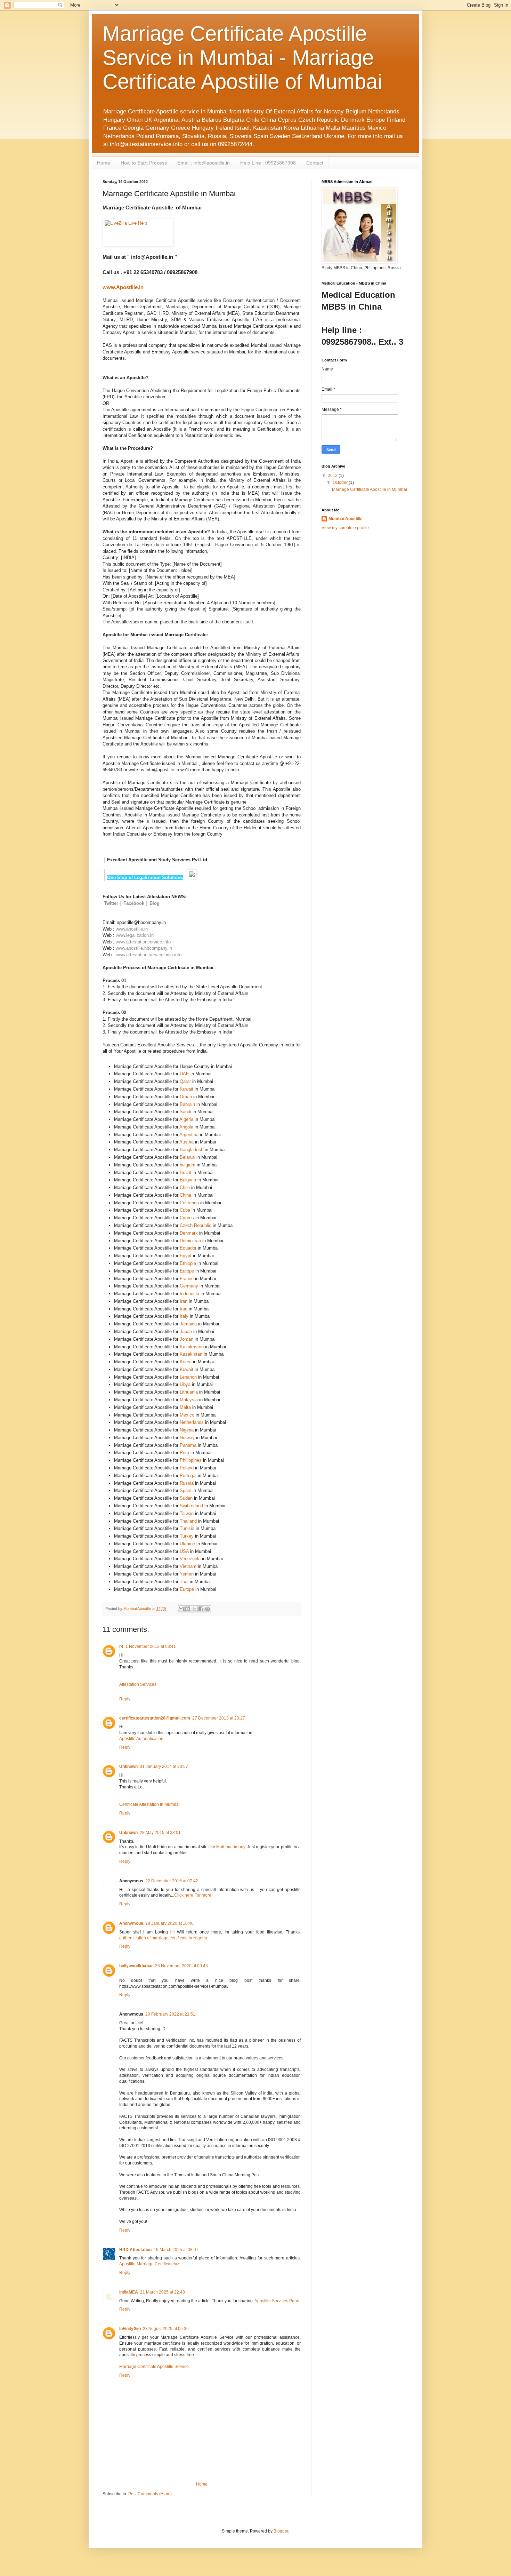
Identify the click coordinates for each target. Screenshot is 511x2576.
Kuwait (186, 1089)
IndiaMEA (129, 2292)
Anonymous (131, 1923)
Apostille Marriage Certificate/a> (149, 2264)
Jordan (186, 1339)
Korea (186, 1362)
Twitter (111, 903)
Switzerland (191, 1506)
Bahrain (187, 1104)
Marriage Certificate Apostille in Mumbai (370, 489)
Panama (188, 1445)
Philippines (191, 1460)
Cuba (185, 1210)
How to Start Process (144, 163)
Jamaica (188, 1324)
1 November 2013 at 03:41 (151, 1646)
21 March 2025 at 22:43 (163, 2292)
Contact (315, 163)
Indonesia (189, 1294)
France (187, 1279)
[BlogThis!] (188, 1609)
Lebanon (188, 1377)
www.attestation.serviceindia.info (149, 955)
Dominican (190, 1241)
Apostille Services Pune (277, 2301)
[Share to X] (194, 1609)
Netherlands (192, 1422)
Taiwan (187, 1513)
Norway (187, 1438)
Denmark (189, 1233)
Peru (184, 1453)
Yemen (187, 1574)
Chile (185, 1187)
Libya (185, 1384)
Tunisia (187, 1528)
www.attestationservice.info (143, 942)
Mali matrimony (230, 1847)
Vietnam (188, 1566)
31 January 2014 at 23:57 (164, 1766)
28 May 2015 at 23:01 (160, 1833)
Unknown (128, 1766)
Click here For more (193, 1895)
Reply (125, 1699)
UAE (184, 1074)
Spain (185, 1490)
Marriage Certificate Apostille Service (154, 2367)
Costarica (189, 1203)
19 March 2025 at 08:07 (176, 2250)
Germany (189, 1286)
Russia (187, 1483)
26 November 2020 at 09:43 (181, 1966)
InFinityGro (130, 2329)
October (341, 482)
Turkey (187, 1536)
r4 (121, 1646)
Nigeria (187, 1430)
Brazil (185, 1173)
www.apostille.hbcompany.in (144, 948)
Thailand (188, 1521)
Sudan (186, 1498)
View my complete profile (345, 528)
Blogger (281, 2531)
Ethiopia (188, 1263)
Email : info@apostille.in (204, 163)
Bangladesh (192, 1150)
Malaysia (189, 1400)
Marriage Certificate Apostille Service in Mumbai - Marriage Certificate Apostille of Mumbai (242, 58)
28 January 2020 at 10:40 (169, 1923)
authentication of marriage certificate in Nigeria (163, 1938)
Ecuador (188, 1248)
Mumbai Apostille (346, 519)
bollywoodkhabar (136, 1966)
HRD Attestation (135, 2250)
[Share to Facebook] (201, 1609)
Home (104, 163)
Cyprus (187, 1218)
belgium (188, 1165)
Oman (186, 1097)
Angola (186, 1127)
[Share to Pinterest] (208, 1609)
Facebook (134, 903)
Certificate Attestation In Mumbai (149, 1804)
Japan (186, 1331)
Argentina (189, 1135)
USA (184, 1551)
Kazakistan (191, 1354)
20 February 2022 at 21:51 (170, 2014)
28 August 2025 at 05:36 (166, 2329)
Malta (185, 1407)
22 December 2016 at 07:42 (172, 1881)
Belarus (187, 1157)
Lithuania (189, 1392)
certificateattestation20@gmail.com (155, 1718)
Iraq (184, 1309)
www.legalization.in (135, 935)
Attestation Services (138, 1684)
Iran (184, 1301)
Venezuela (190, 1559)
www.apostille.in (132, 929)
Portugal (188, 1476)
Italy (184, 1316)
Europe (187, 1271)
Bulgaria (188, 1180)
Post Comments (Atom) (150, 2494)
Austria (186, 1142)
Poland (187, 1468)
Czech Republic (196, 1225)
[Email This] (181, 1609)
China (185, 1195)
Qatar (185, 1081)
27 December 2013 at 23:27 (219, 1718)
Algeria (186, 1119)
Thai (184, 1582)
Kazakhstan (192, 1347)
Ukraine (187, 1544)
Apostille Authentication (141, 1739)
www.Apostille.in (123, 287)
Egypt (186, 1256)
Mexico (187, 1415)
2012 (333, 476)
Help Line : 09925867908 (268, 163)
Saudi (185, 1112)
